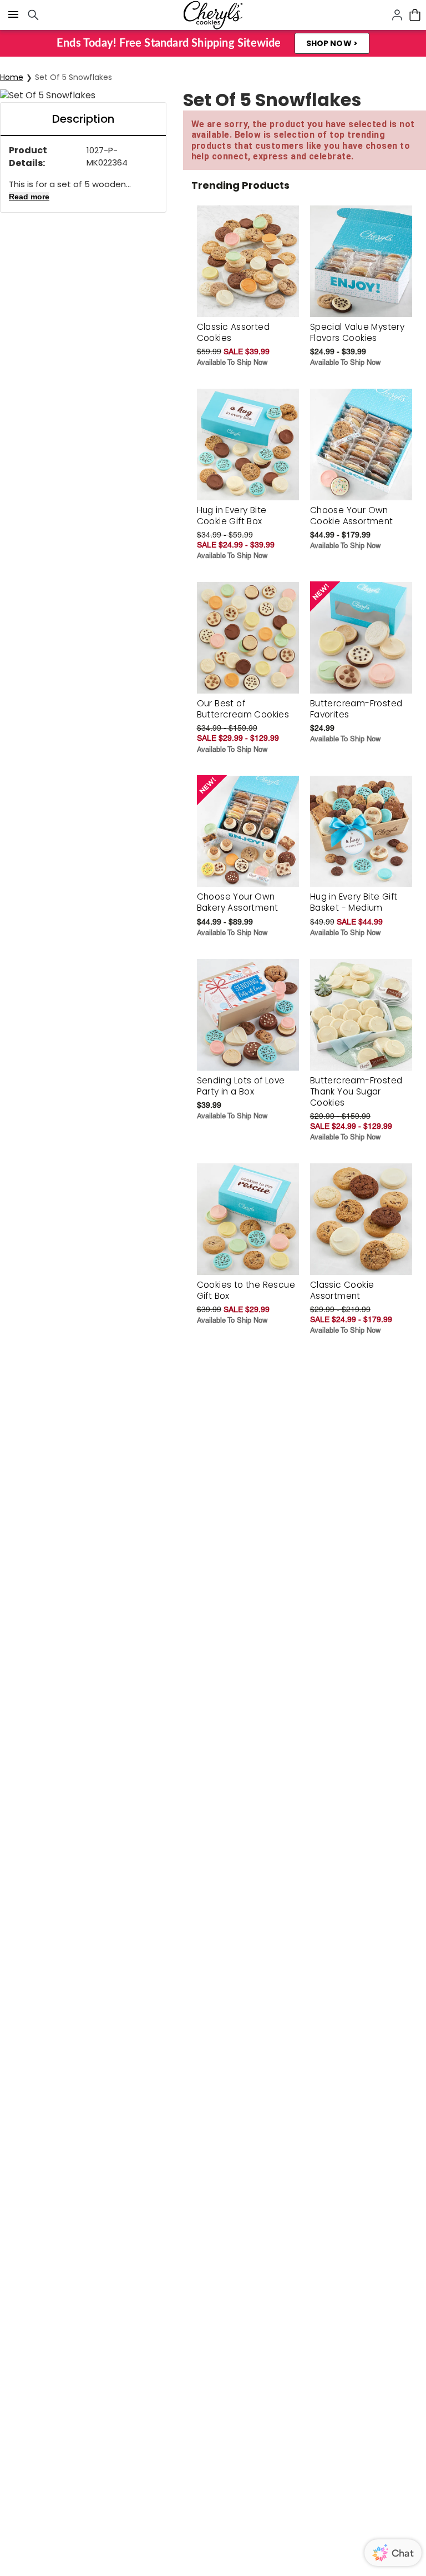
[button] (332, 43)
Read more (29, 197)
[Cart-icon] (415, 15)
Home (12, 77)
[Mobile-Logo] (213, 15)
